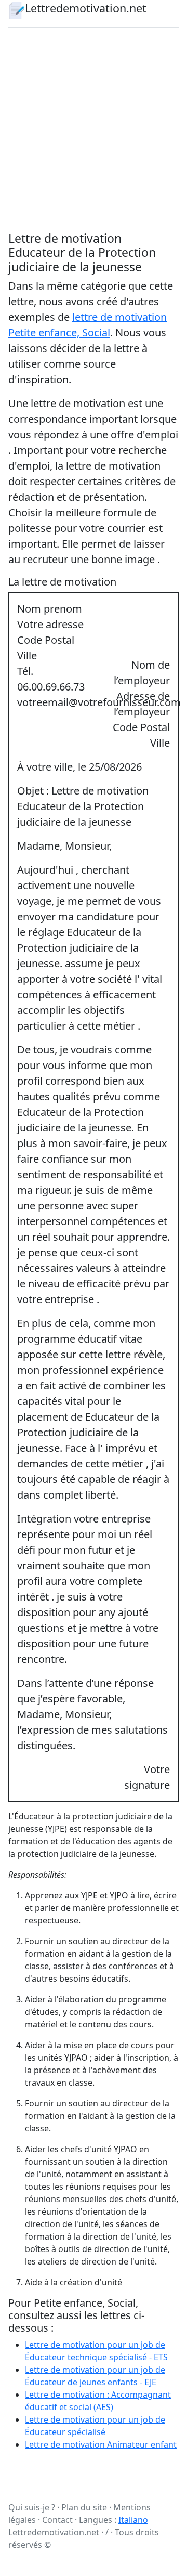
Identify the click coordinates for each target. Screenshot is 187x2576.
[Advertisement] (94, 129)
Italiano (133, 2520)
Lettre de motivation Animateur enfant (101, 2444)
